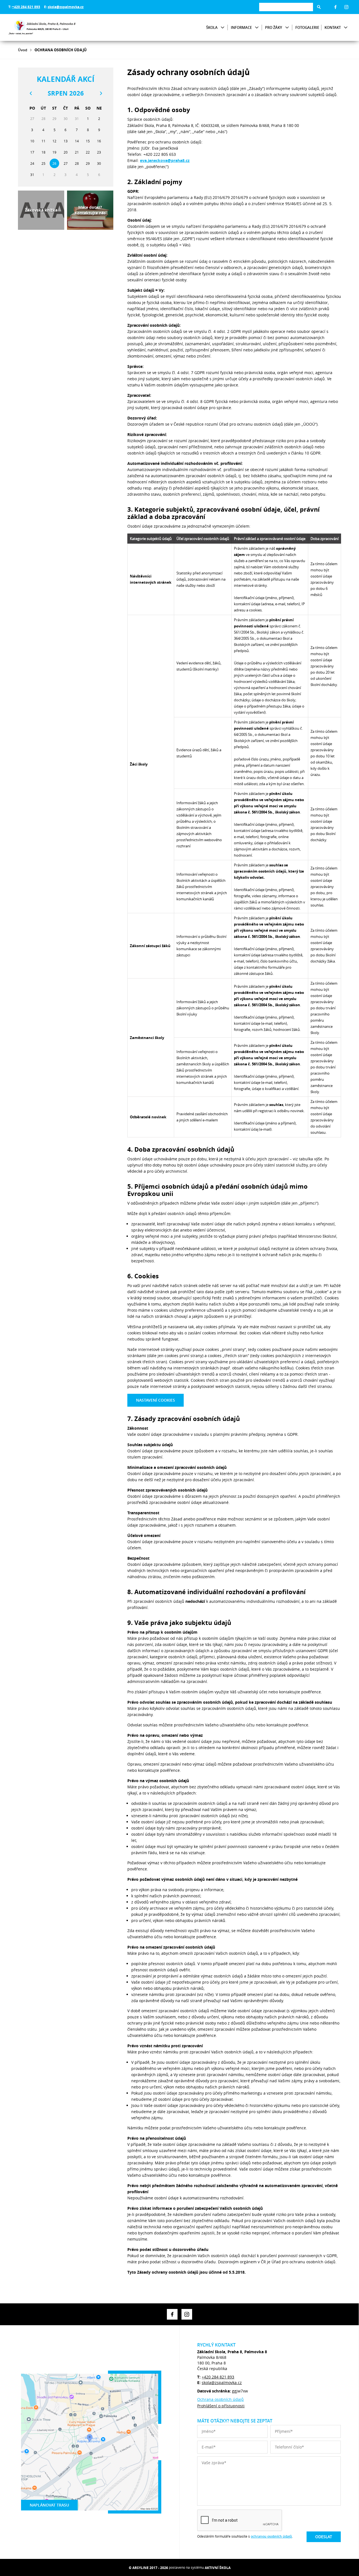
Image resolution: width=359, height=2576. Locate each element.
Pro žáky (274, 27)
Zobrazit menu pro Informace (257, 28)
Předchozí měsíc (31, 93)
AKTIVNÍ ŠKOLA (218, 2568)
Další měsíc (101, 93)
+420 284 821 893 (26, 7)
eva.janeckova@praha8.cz (165, 160)
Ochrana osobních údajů (220, 2399)
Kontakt (333, 27)
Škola (212, 27)
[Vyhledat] (319, 7)
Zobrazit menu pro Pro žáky (287, 28)
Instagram (346, 7)
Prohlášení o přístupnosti (221, 2406)
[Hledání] (286, 7)
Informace (241, 27)
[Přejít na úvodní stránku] (42, 27)
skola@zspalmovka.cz (66, 7)
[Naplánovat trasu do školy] (90, 2442)
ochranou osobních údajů (271, 2536)
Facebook (335, 7)
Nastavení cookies (156, 1400)
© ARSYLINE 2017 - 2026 (148, 2568)
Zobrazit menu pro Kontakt (346, 28)
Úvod (23, 50)
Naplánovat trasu (49, 2505)
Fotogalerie (307, 27)
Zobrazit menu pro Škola (223, 28)
